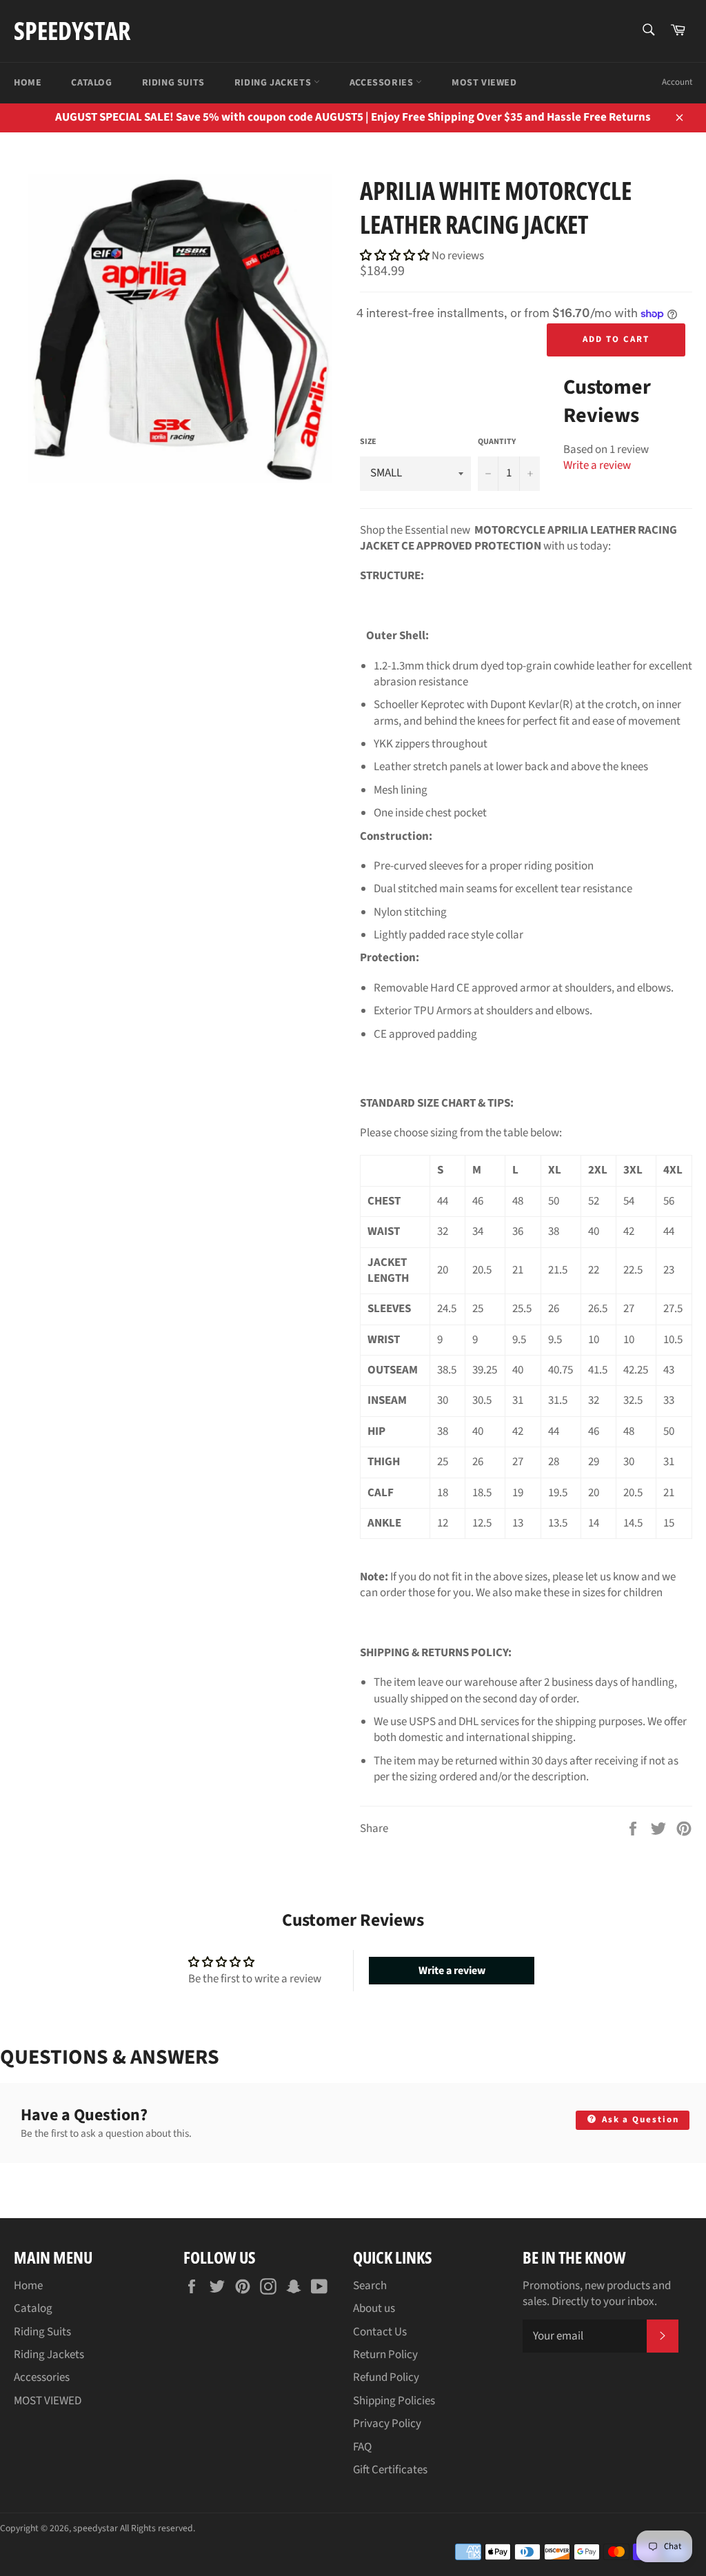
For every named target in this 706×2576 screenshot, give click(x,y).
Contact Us (380, 2332)
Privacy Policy (387, 2424)
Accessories (383, 83)
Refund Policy (386, 2377)
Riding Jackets (274, 83)
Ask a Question (639, 2120)
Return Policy (385, 2355)
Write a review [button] (452, 1971)
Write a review (597, 465)
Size (368, 442)
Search (370, 2286)
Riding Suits (173, 83)
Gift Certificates (390, 2470)
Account (677, 82)
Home (28, 83)
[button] (396, 256)
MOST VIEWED (484, 83)
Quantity (497, 442)
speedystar (72, 31)
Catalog (91, 83)
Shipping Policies (394, 2401)
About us (374, 2308)
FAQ (362, 2447)
